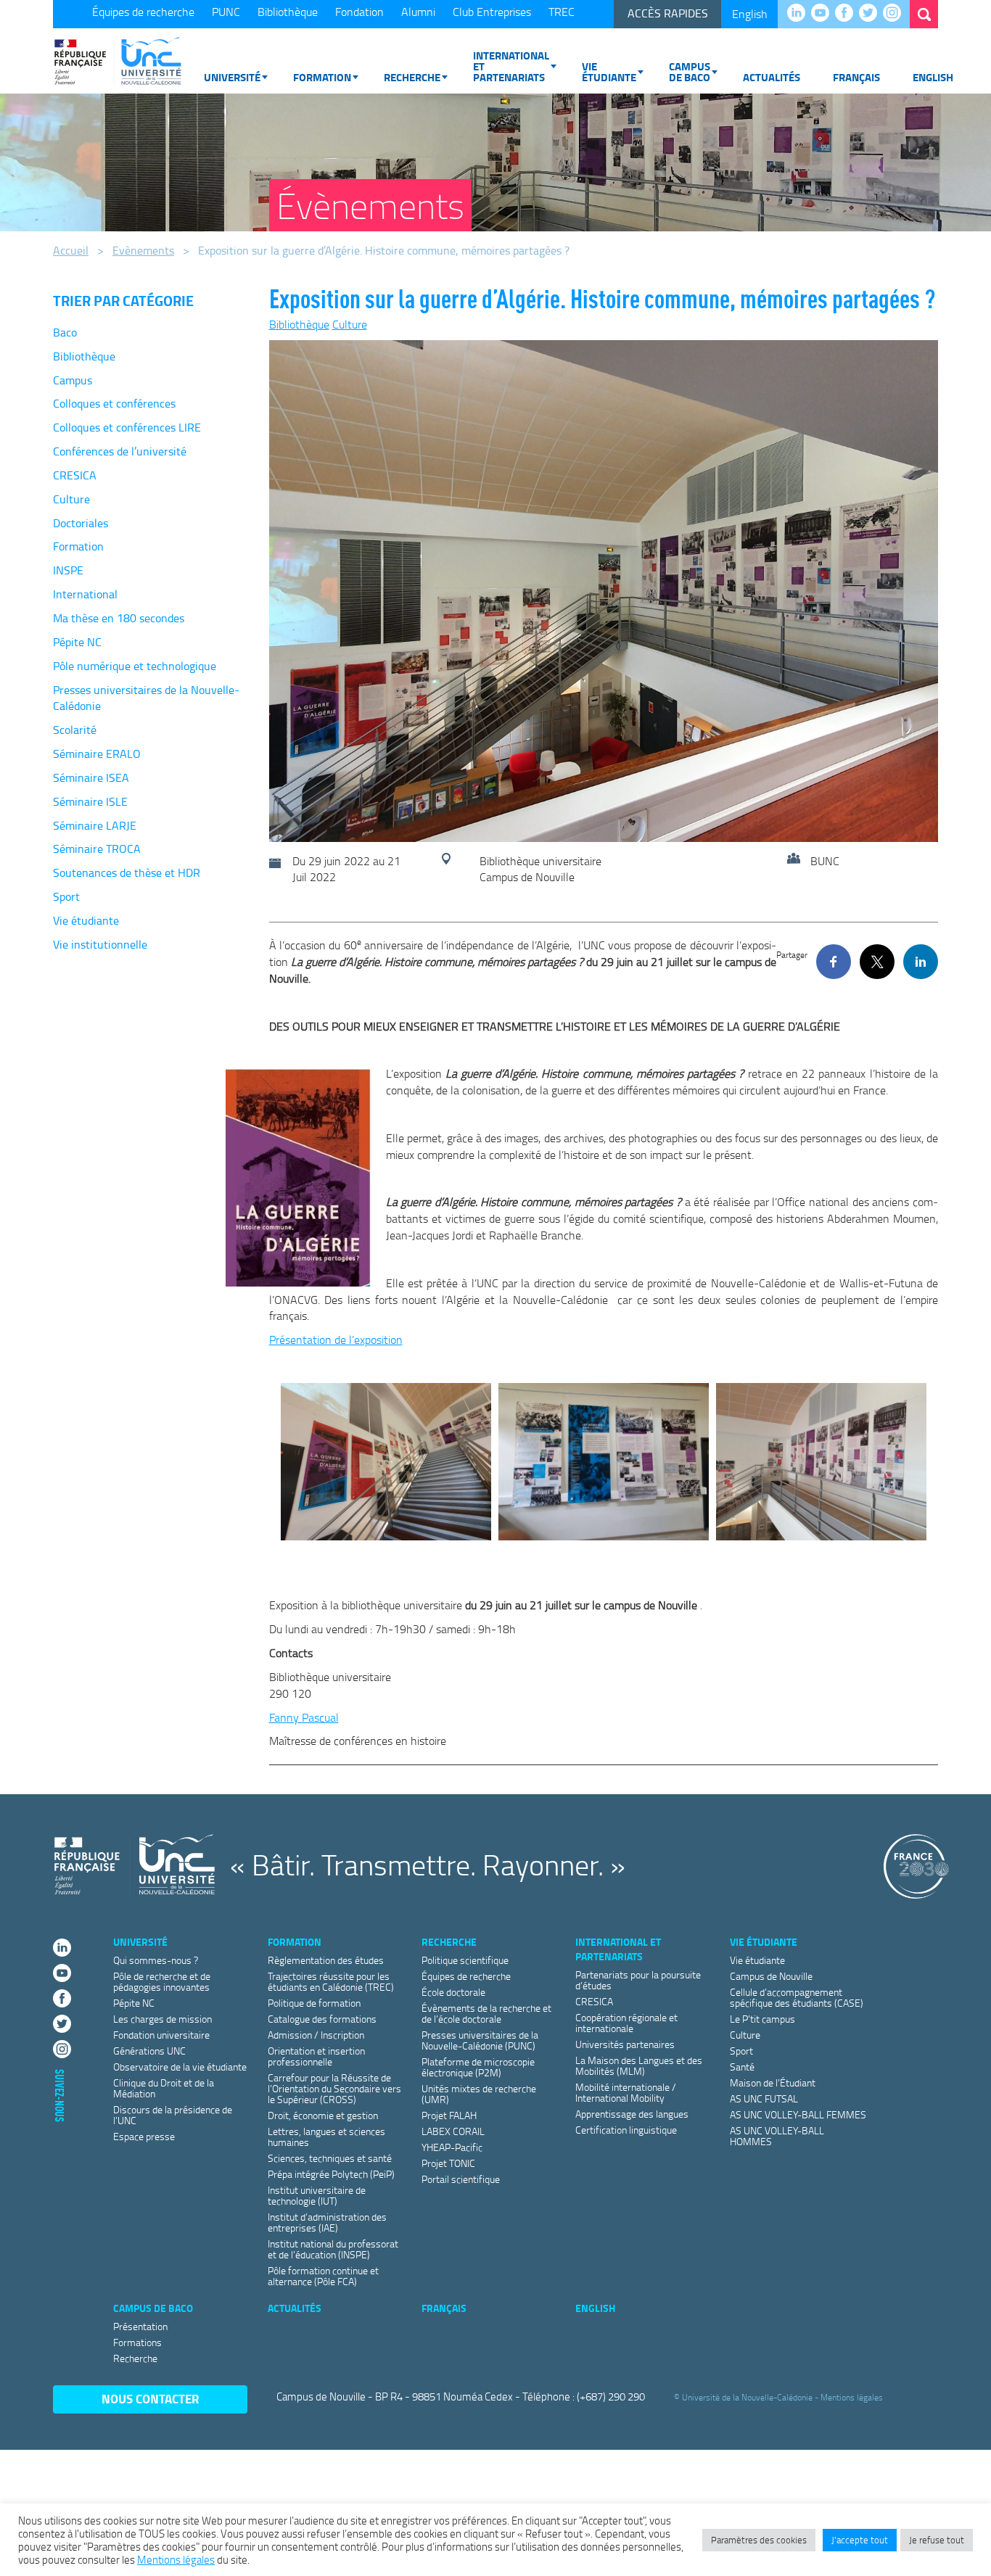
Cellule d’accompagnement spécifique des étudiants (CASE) (797, 1997)
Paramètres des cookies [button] (759, 2540)
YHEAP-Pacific (452, 2147)
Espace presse (144, 2136)
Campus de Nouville (771, 1976)
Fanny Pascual (304, 1717)
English (750, 14)
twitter (872, 14)
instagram (896, 14)
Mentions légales (852, 2397)
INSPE (68, 570)
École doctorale (453, 1992)
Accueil (71, 250)
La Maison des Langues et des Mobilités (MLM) (639, 2065)
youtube (824, 14)
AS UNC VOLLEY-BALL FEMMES (798, 2114)
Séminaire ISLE (90, 801)
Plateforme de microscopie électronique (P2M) (478, 2067)
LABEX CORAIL (453, 2131)
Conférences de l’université (120, 451)
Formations (137, 2342)
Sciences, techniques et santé (330, 2158)
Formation (322, 77)
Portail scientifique (461, 2179)
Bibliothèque (288, 12)
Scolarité (75, 730)
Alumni (418, 12)
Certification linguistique (626, 2130)
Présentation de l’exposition (336, 1339)
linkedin (800, 14)
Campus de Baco (690, 71)
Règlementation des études (326, 1960)
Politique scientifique (465, 1960)
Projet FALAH (449, 2115)
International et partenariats (511, 66)
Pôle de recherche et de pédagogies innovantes (162, 1981)
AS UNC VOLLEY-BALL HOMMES (777, 2136)
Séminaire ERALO (97, 754)
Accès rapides (668, 13)
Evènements (143, 250)
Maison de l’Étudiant (773, 2082)
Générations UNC (149, 2051)
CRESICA (75, 475)
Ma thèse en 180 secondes (119, 618)
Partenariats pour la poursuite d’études (638, 1980)
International (85, 594)
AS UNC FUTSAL (764, 2098)
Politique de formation (314, 2003)
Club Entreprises (492, 12)
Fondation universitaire (161, 2035)
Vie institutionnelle (100, 944)
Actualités (772, 77)
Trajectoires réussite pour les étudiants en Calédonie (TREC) (331, 1981)
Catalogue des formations (322, 2019)
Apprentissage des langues (632, 2114)
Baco (65, 332)
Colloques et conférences (114, 403)
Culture (71, 499)
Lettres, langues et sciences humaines (326, 2137)
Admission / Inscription (316, 2035)
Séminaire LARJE (95, 825)
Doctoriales (81, 523)
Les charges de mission (163, 2019)
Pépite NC (77, 642)
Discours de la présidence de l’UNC (173, 2115)
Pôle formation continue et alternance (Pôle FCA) (323, 2276)
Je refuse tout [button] (937, 2540)
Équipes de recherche (143, 12)
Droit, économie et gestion (323, 2115)
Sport (66, 896)
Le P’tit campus (762, 2019)
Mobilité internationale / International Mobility (626, 2092)
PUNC (226, 12)
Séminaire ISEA (91, 777)
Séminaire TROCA (97, 849)
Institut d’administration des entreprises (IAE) (327, 2222)
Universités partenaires (625, 2044)
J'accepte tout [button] (860, 2540)
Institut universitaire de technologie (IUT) (317, 2195)
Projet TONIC (448, 2163)
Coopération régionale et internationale (626, 2023)
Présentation (140, 2326)
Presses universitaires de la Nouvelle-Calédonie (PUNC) (480, 2040)
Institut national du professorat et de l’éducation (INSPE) (333, 2249)
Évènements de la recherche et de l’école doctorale (486, 2013)
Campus (73, 380)
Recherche (412, 77)
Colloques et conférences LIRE (127, 427)
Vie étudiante (609, 71)
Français (856, 77)
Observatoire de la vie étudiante (180, 2067)
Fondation (359, 12)
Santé (742, 2067)
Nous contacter (151, 2399)
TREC (562, 12)
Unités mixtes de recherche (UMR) (479, 2094)
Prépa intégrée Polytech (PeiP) (331, 2174)
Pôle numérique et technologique (135, 666)
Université (232, 77)
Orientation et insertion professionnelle (316, 2056)
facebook (848, 14)
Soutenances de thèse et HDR (127, 872)
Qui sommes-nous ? (156, 1960)
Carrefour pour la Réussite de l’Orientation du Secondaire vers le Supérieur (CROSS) (334, 2088)
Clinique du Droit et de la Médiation (164, 2088)
